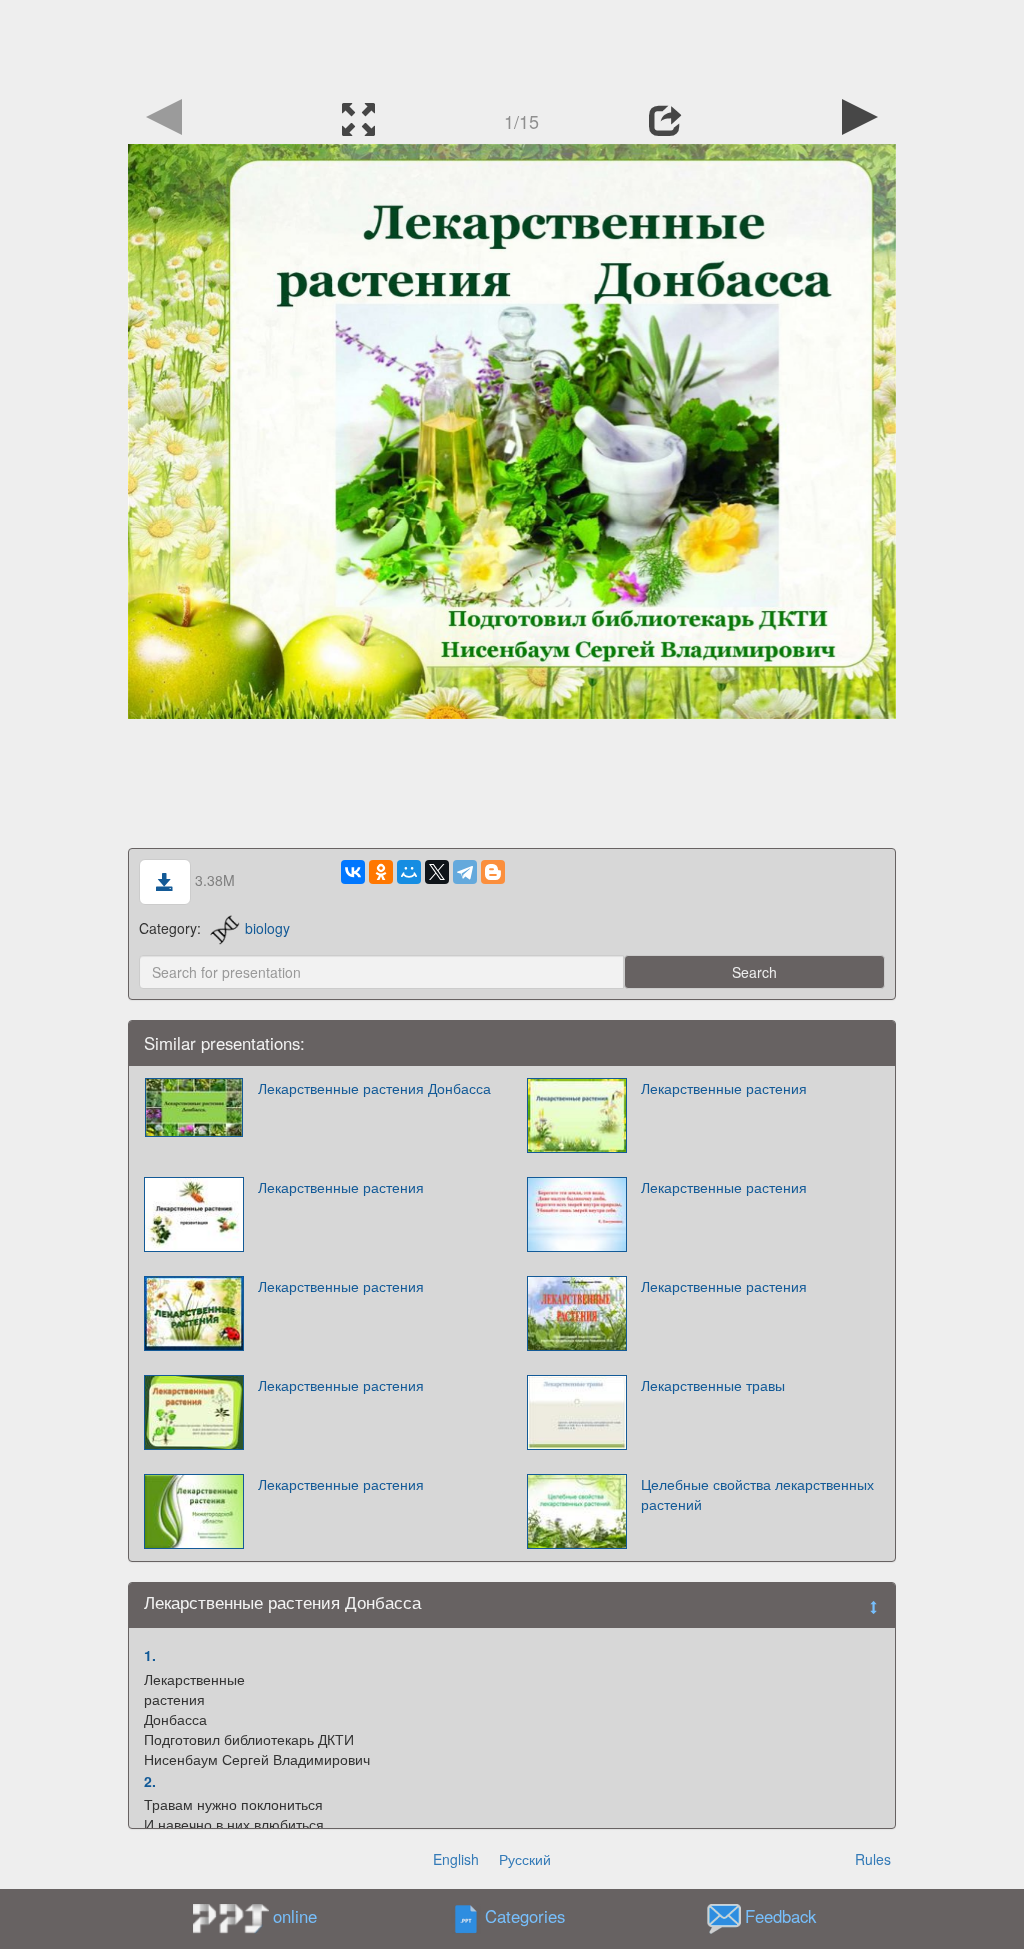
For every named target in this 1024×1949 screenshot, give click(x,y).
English (456, 1859)
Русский (525, 1859)
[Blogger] (493, 872)
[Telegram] (465, 872)
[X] (437, 872)
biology (267, 928)
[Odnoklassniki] (381, 872)
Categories (525, 1917)
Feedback (780, 1917)
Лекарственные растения (724, 1088)
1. (150, 1655)
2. (150, 1781)
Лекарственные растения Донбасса (374, 1088)
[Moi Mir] (409, 872)
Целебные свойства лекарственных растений (757, 1494)
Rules (873, 1859)
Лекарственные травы (713, 1385)
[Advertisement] (512, 45)
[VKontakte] (353, 872)
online (295, 1916)
